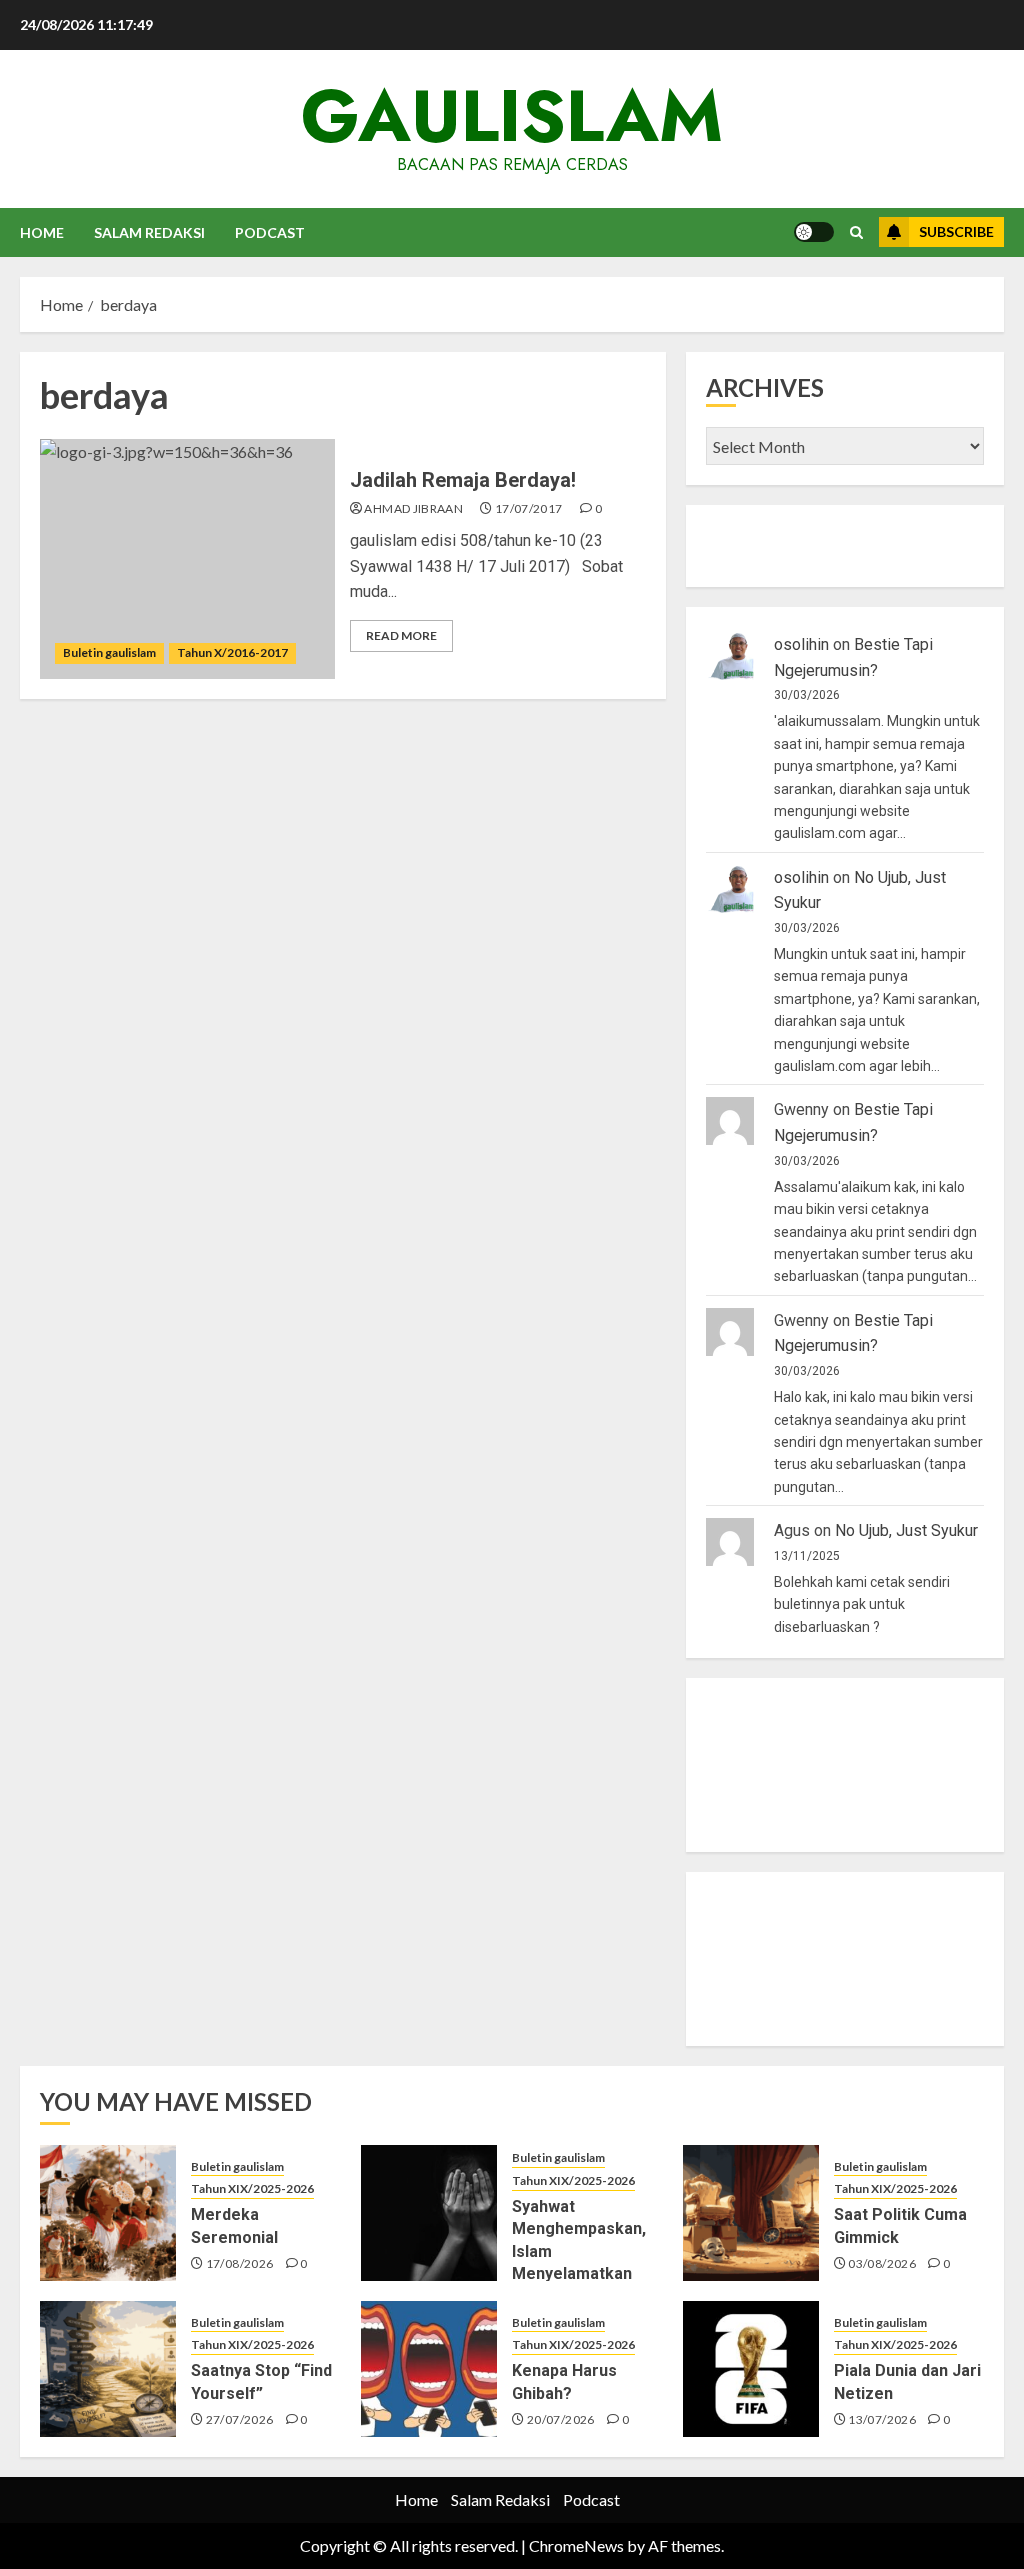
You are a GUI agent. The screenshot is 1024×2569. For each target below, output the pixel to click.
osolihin (801, 644)
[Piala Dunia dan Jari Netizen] (751, 2369)
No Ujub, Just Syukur (906, 1530)
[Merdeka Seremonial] (108, 2213)
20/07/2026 (561, 2419)
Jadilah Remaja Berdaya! (463, 480)
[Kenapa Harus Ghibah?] (429, 2369)
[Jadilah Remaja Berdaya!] (187, 559)
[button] (856, 232)
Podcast (270, 232)
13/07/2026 (882, 2419)
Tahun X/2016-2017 (232, 652)
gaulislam (512, 116)
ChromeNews (576, 2545)
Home (42, 232)
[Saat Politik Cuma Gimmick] (751, 2213)
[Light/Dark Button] (814, 232)
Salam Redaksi (149, 232)
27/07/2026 (240, 2419)
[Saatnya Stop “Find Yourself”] (108, 2369)
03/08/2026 (882, 2263)
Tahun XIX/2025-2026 (252, 2188)
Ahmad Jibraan (413, 508)
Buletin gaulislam (109, 652)
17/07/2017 (529, 508)
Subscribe (956, 231)
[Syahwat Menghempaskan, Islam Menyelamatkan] (429, 2213)
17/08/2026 (240, 2263)
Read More (401, 635)
